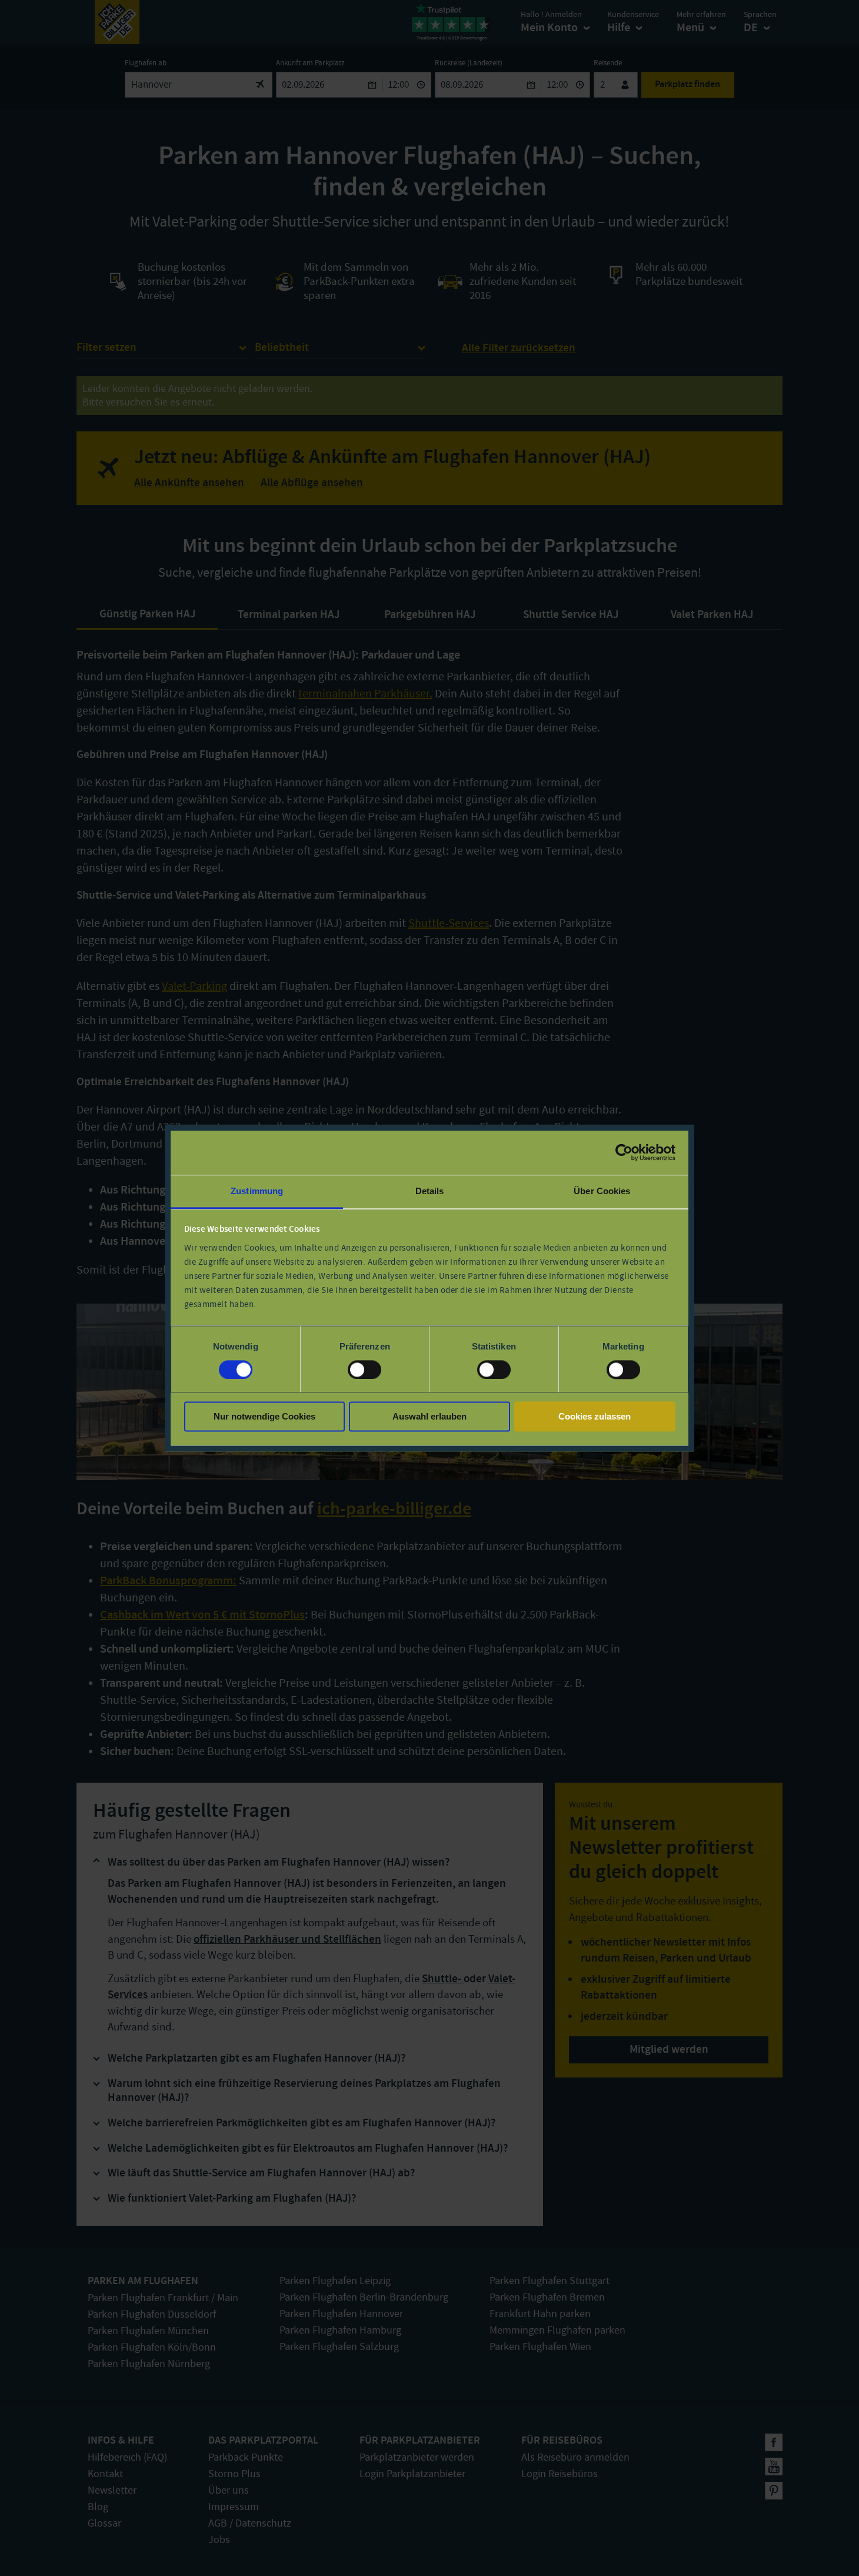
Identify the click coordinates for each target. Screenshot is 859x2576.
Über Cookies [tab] (602, 1191)
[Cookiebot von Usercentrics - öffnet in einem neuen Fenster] (624, 1152)
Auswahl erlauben (429, 1417)
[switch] (364, 1370)
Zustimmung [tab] (257, 1191)
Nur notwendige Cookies (264, 1417)
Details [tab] (430, 1191)
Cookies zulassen (595, 1417)
